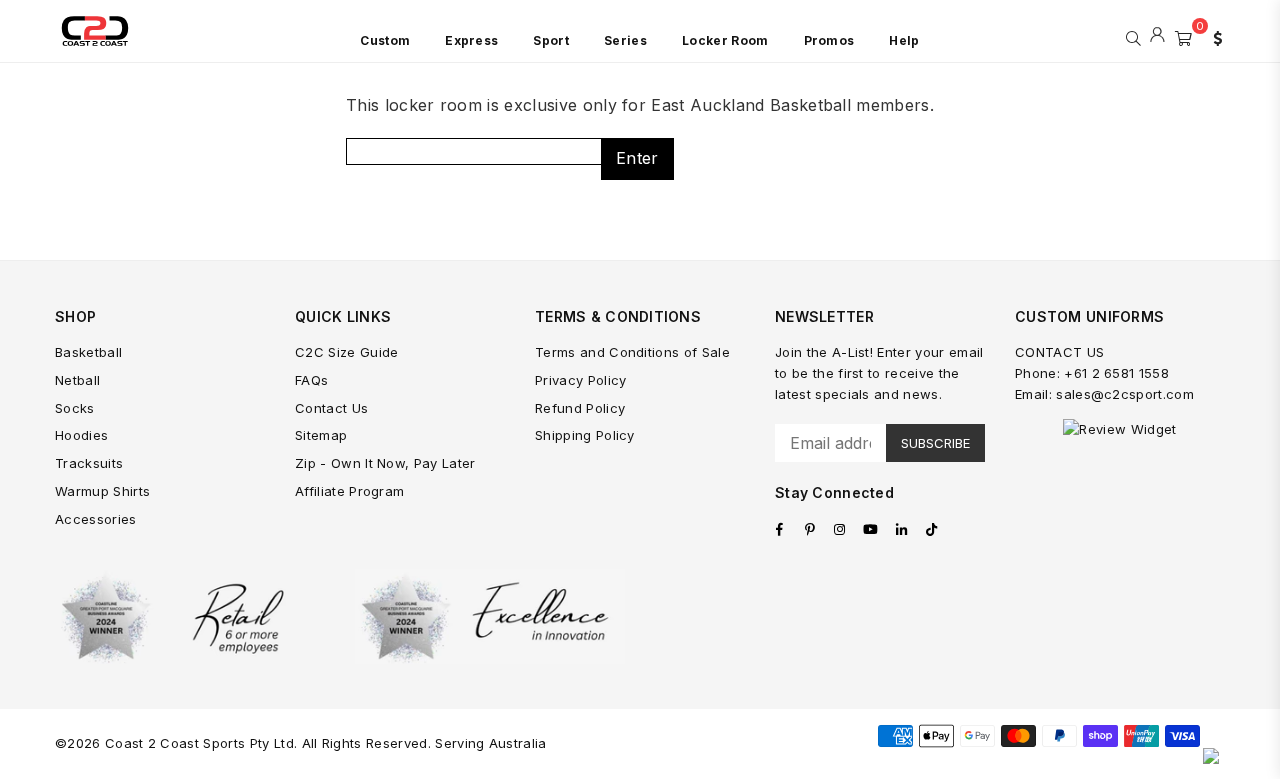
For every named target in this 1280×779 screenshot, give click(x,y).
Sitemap (321, 435)
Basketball (88, 352)
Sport (551, 40)
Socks (75, 408)
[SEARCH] (1133, 36)
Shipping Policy (585, 435)
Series (625, 40)
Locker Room (725, 40)
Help (904, 40)
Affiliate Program (349, 491)
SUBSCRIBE (935, 443)
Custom (385, 40)
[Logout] (1157, 36)
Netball (77, 380)
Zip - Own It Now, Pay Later (385, 463)
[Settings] (1213, 36)
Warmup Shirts (102, 491)
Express (471, 40)
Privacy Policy (580, 380)
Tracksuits (89, 463)
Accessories (96, 519)
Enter (637, 158)
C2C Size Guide (346, 352)
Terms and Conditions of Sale (632, 352)
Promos (829, 40)
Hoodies (81, 435)
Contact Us (331, 408)
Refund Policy (580, 408)
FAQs (311, 380)
